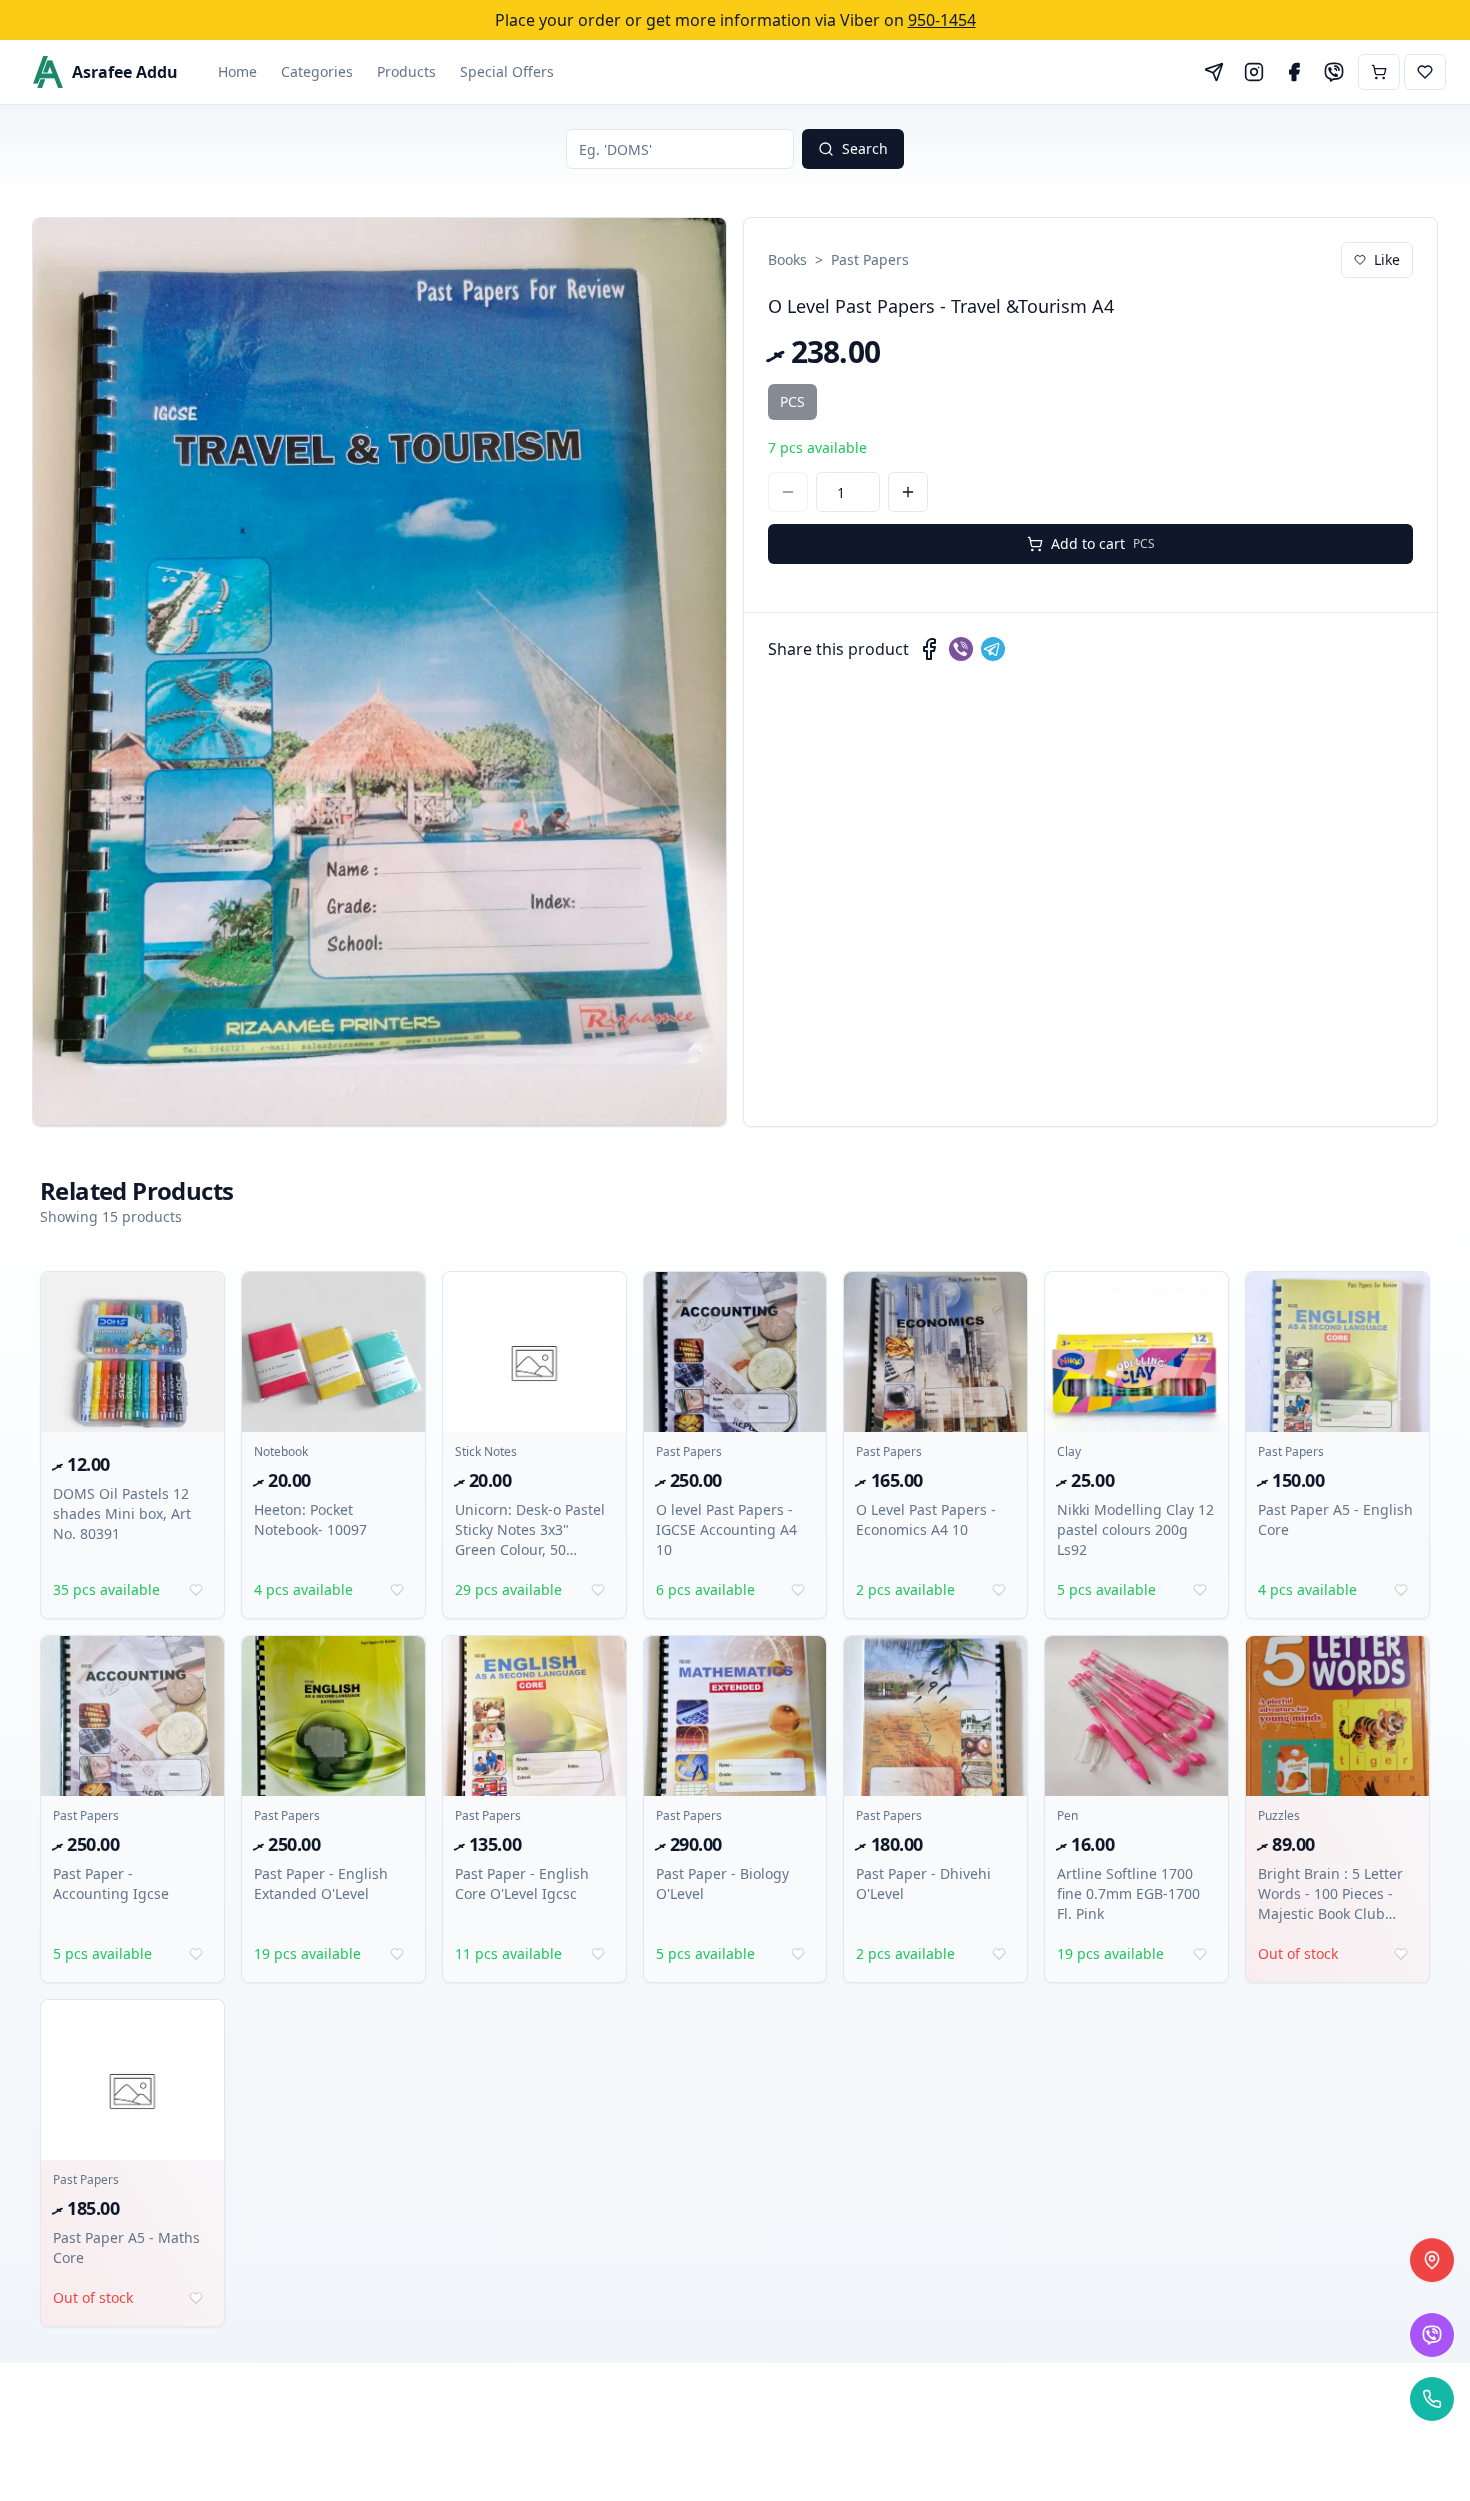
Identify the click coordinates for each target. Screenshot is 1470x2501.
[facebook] (929, 649)
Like (1387, 259)
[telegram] (993, 649)
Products (406, 71)
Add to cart (1103, 543)
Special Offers (507, 71)
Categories (317, 71)
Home (237, 71)
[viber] (961, 649)
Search (865, 148)
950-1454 (942, 20)
